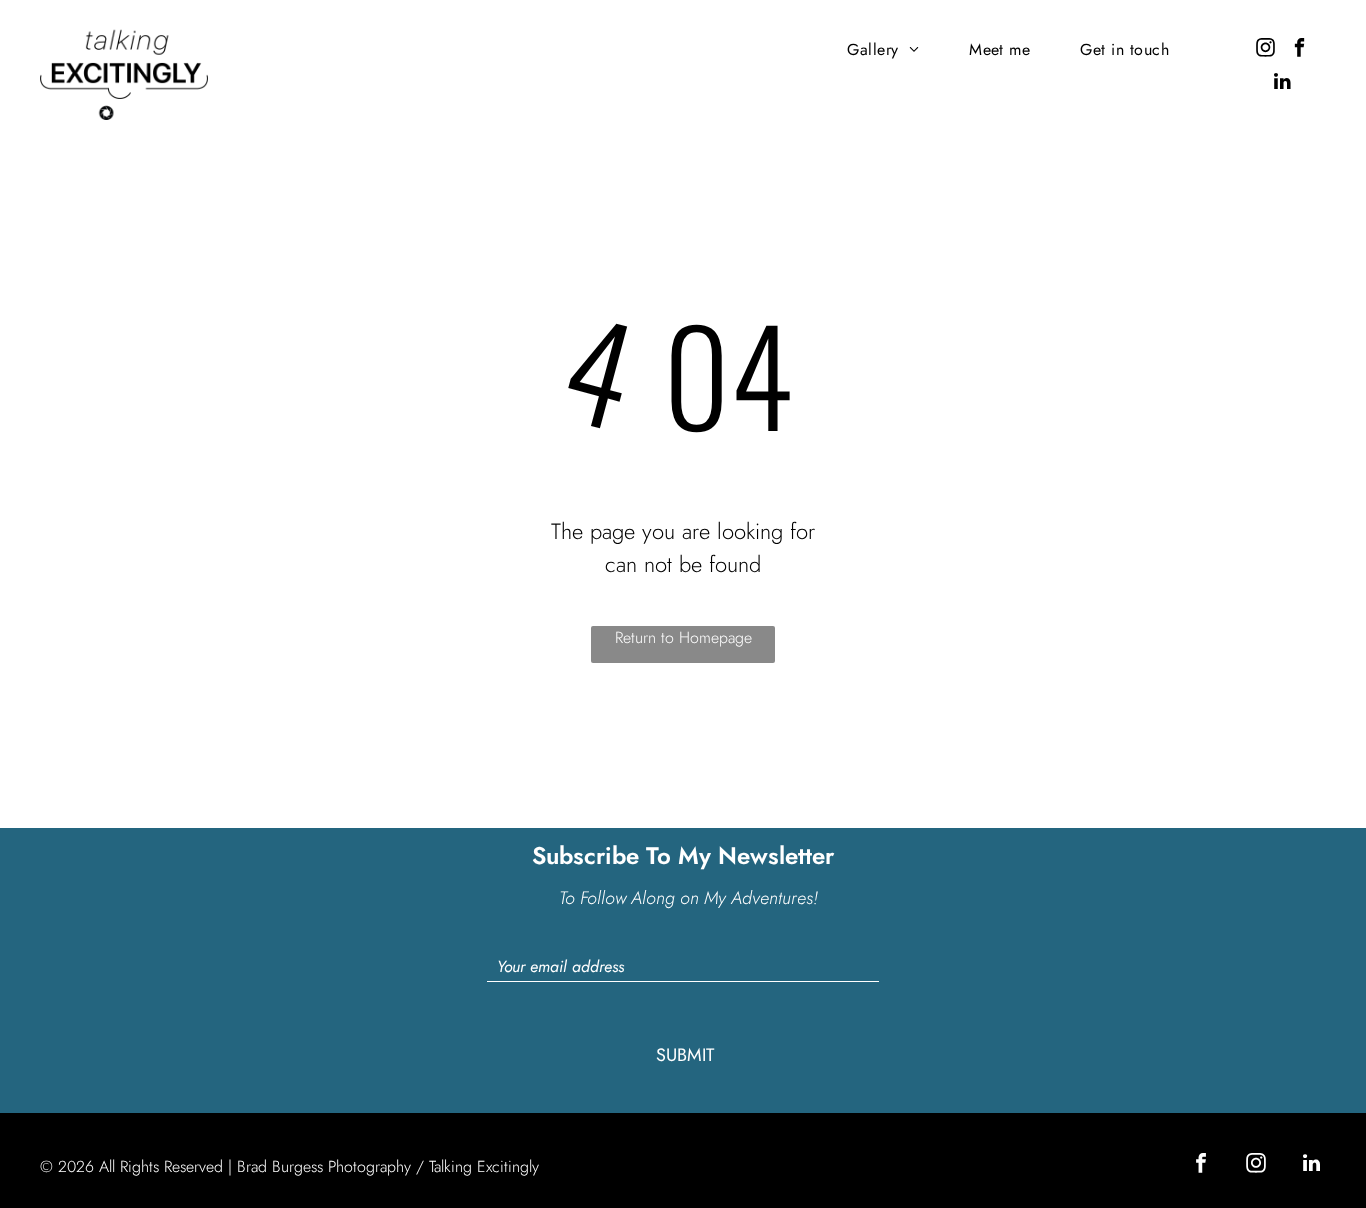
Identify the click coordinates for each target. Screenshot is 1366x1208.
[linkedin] (1282, 84)
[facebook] (1299, 50)
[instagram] (1265, 50)
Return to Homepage (683, 637)
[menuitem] (883, 50)
